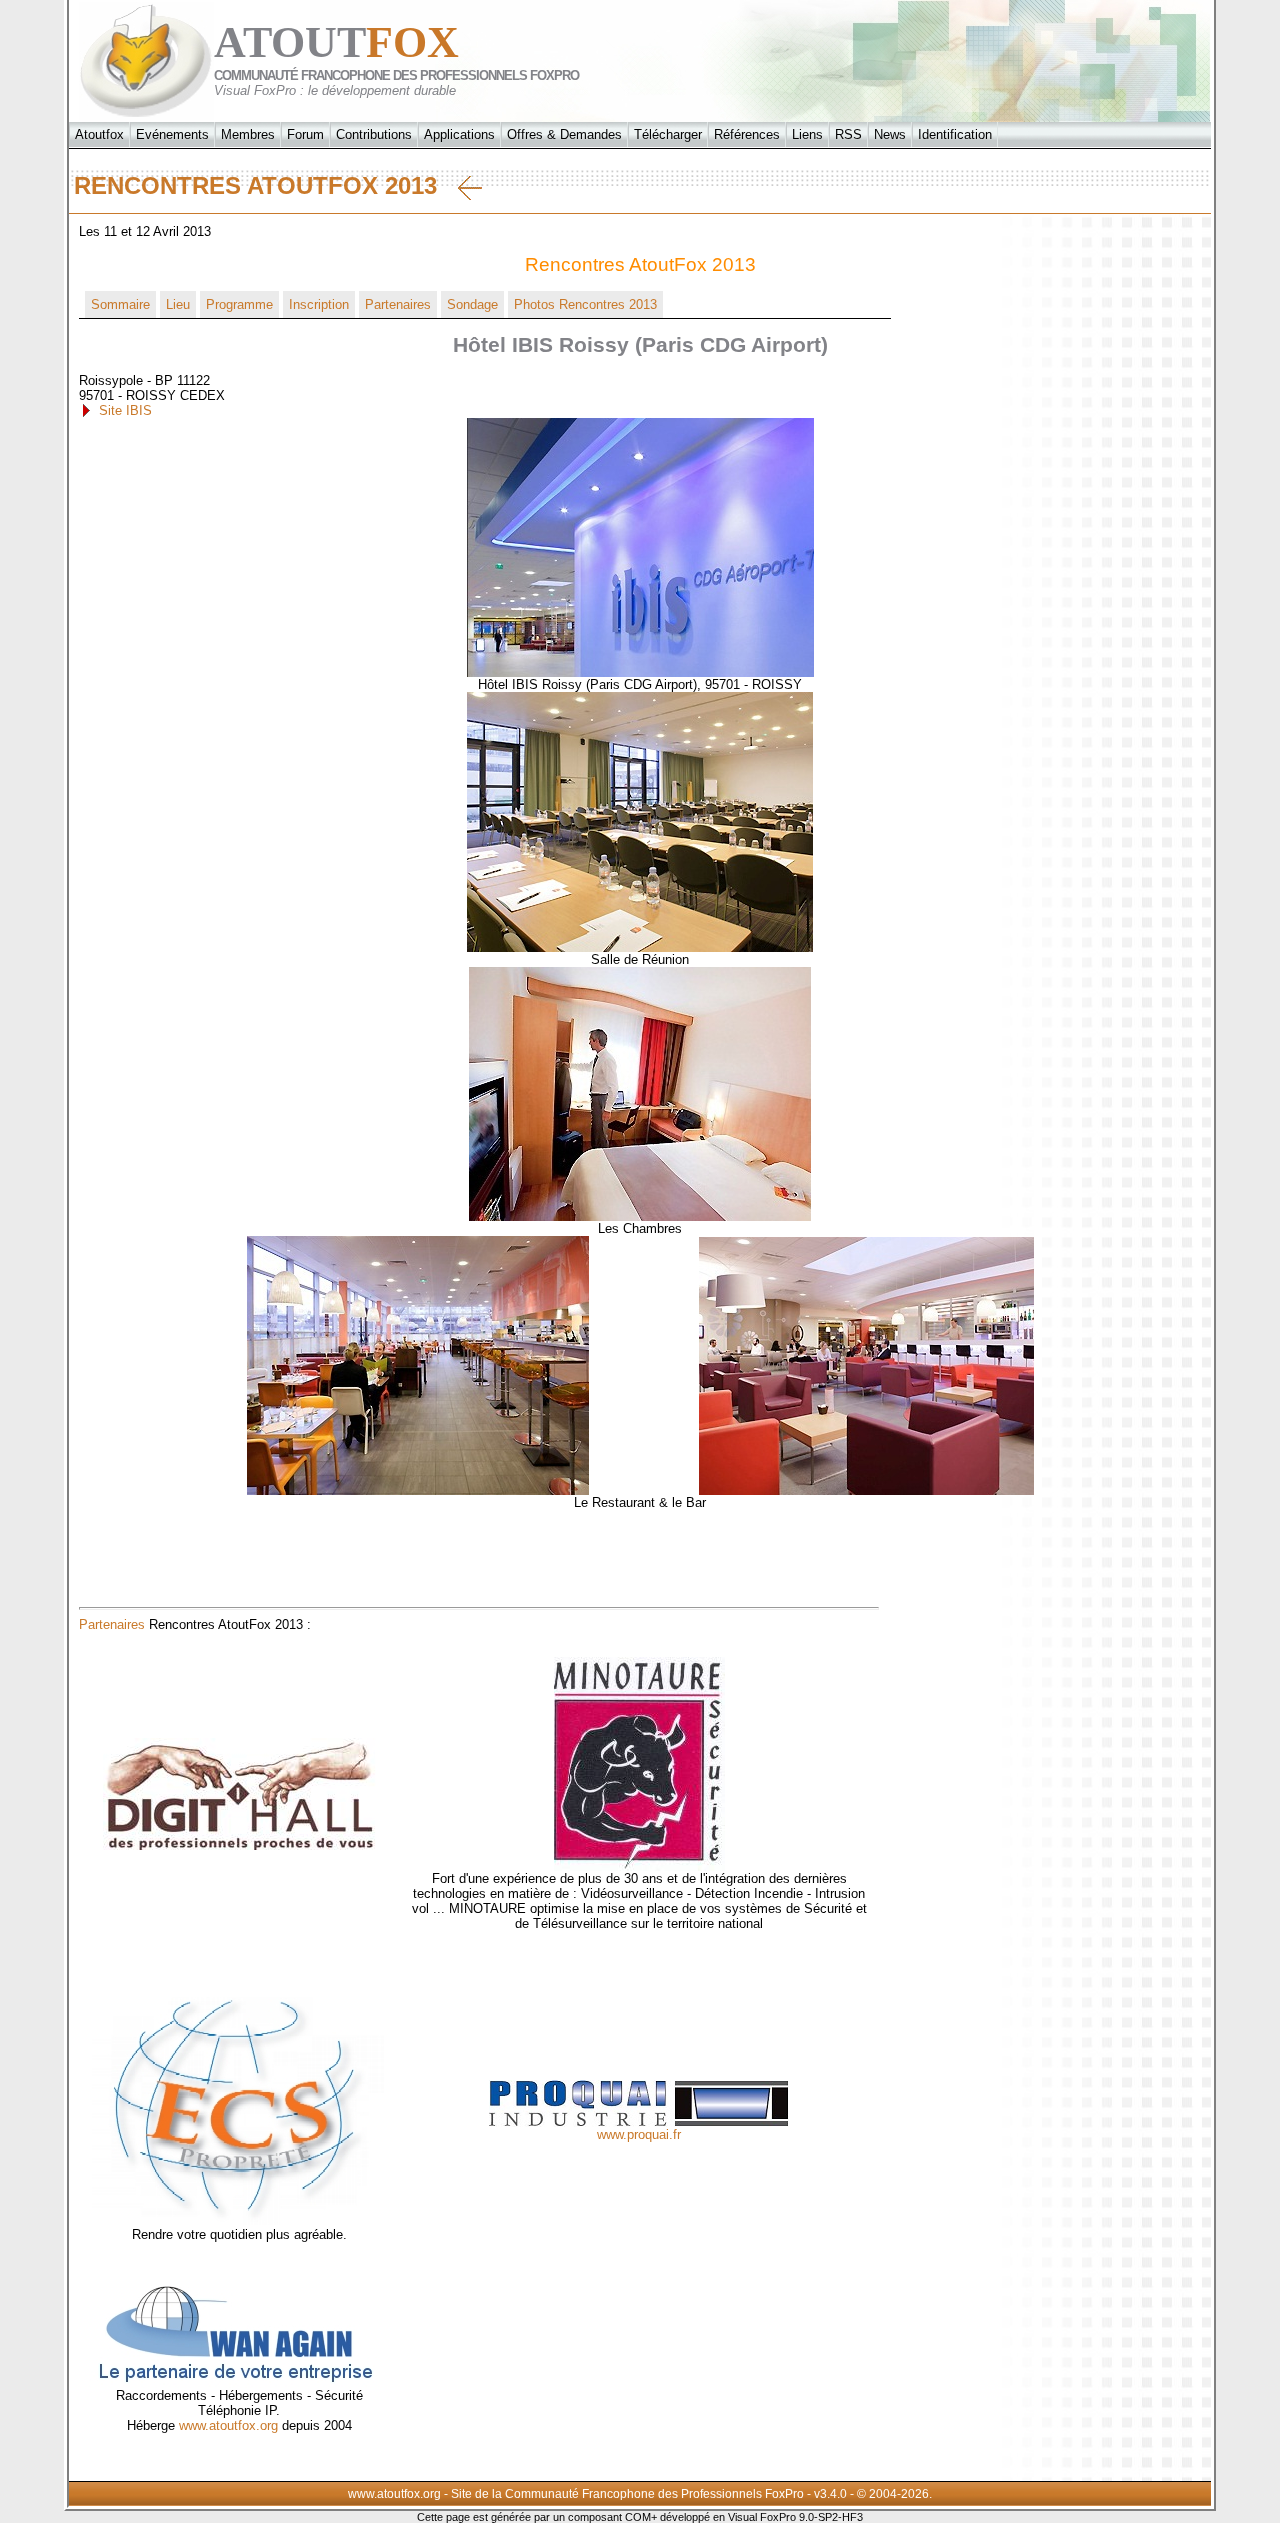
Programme (239, 304)
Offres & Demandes (564, 134)
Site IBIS (125, 410)
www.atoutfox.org (228, 2425)
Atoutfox (99, 134)
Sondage (472, 304)
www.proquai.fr (639, 2134)
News (890, 134)
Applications (459, 134)
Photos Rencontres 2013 (585, 304)
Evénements (172, 134)
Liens (807, 134)
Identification (955, 134)
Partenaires (398, 304)
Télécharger (668, 134)
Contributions (374, 134)
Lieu (178, 304)
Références (747, 134)
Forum (305, 134)
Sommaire (120, 304)
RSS (848, 134)
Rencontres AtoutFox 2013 (266, 185)
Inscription (319, 304)
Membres (248, 134)
